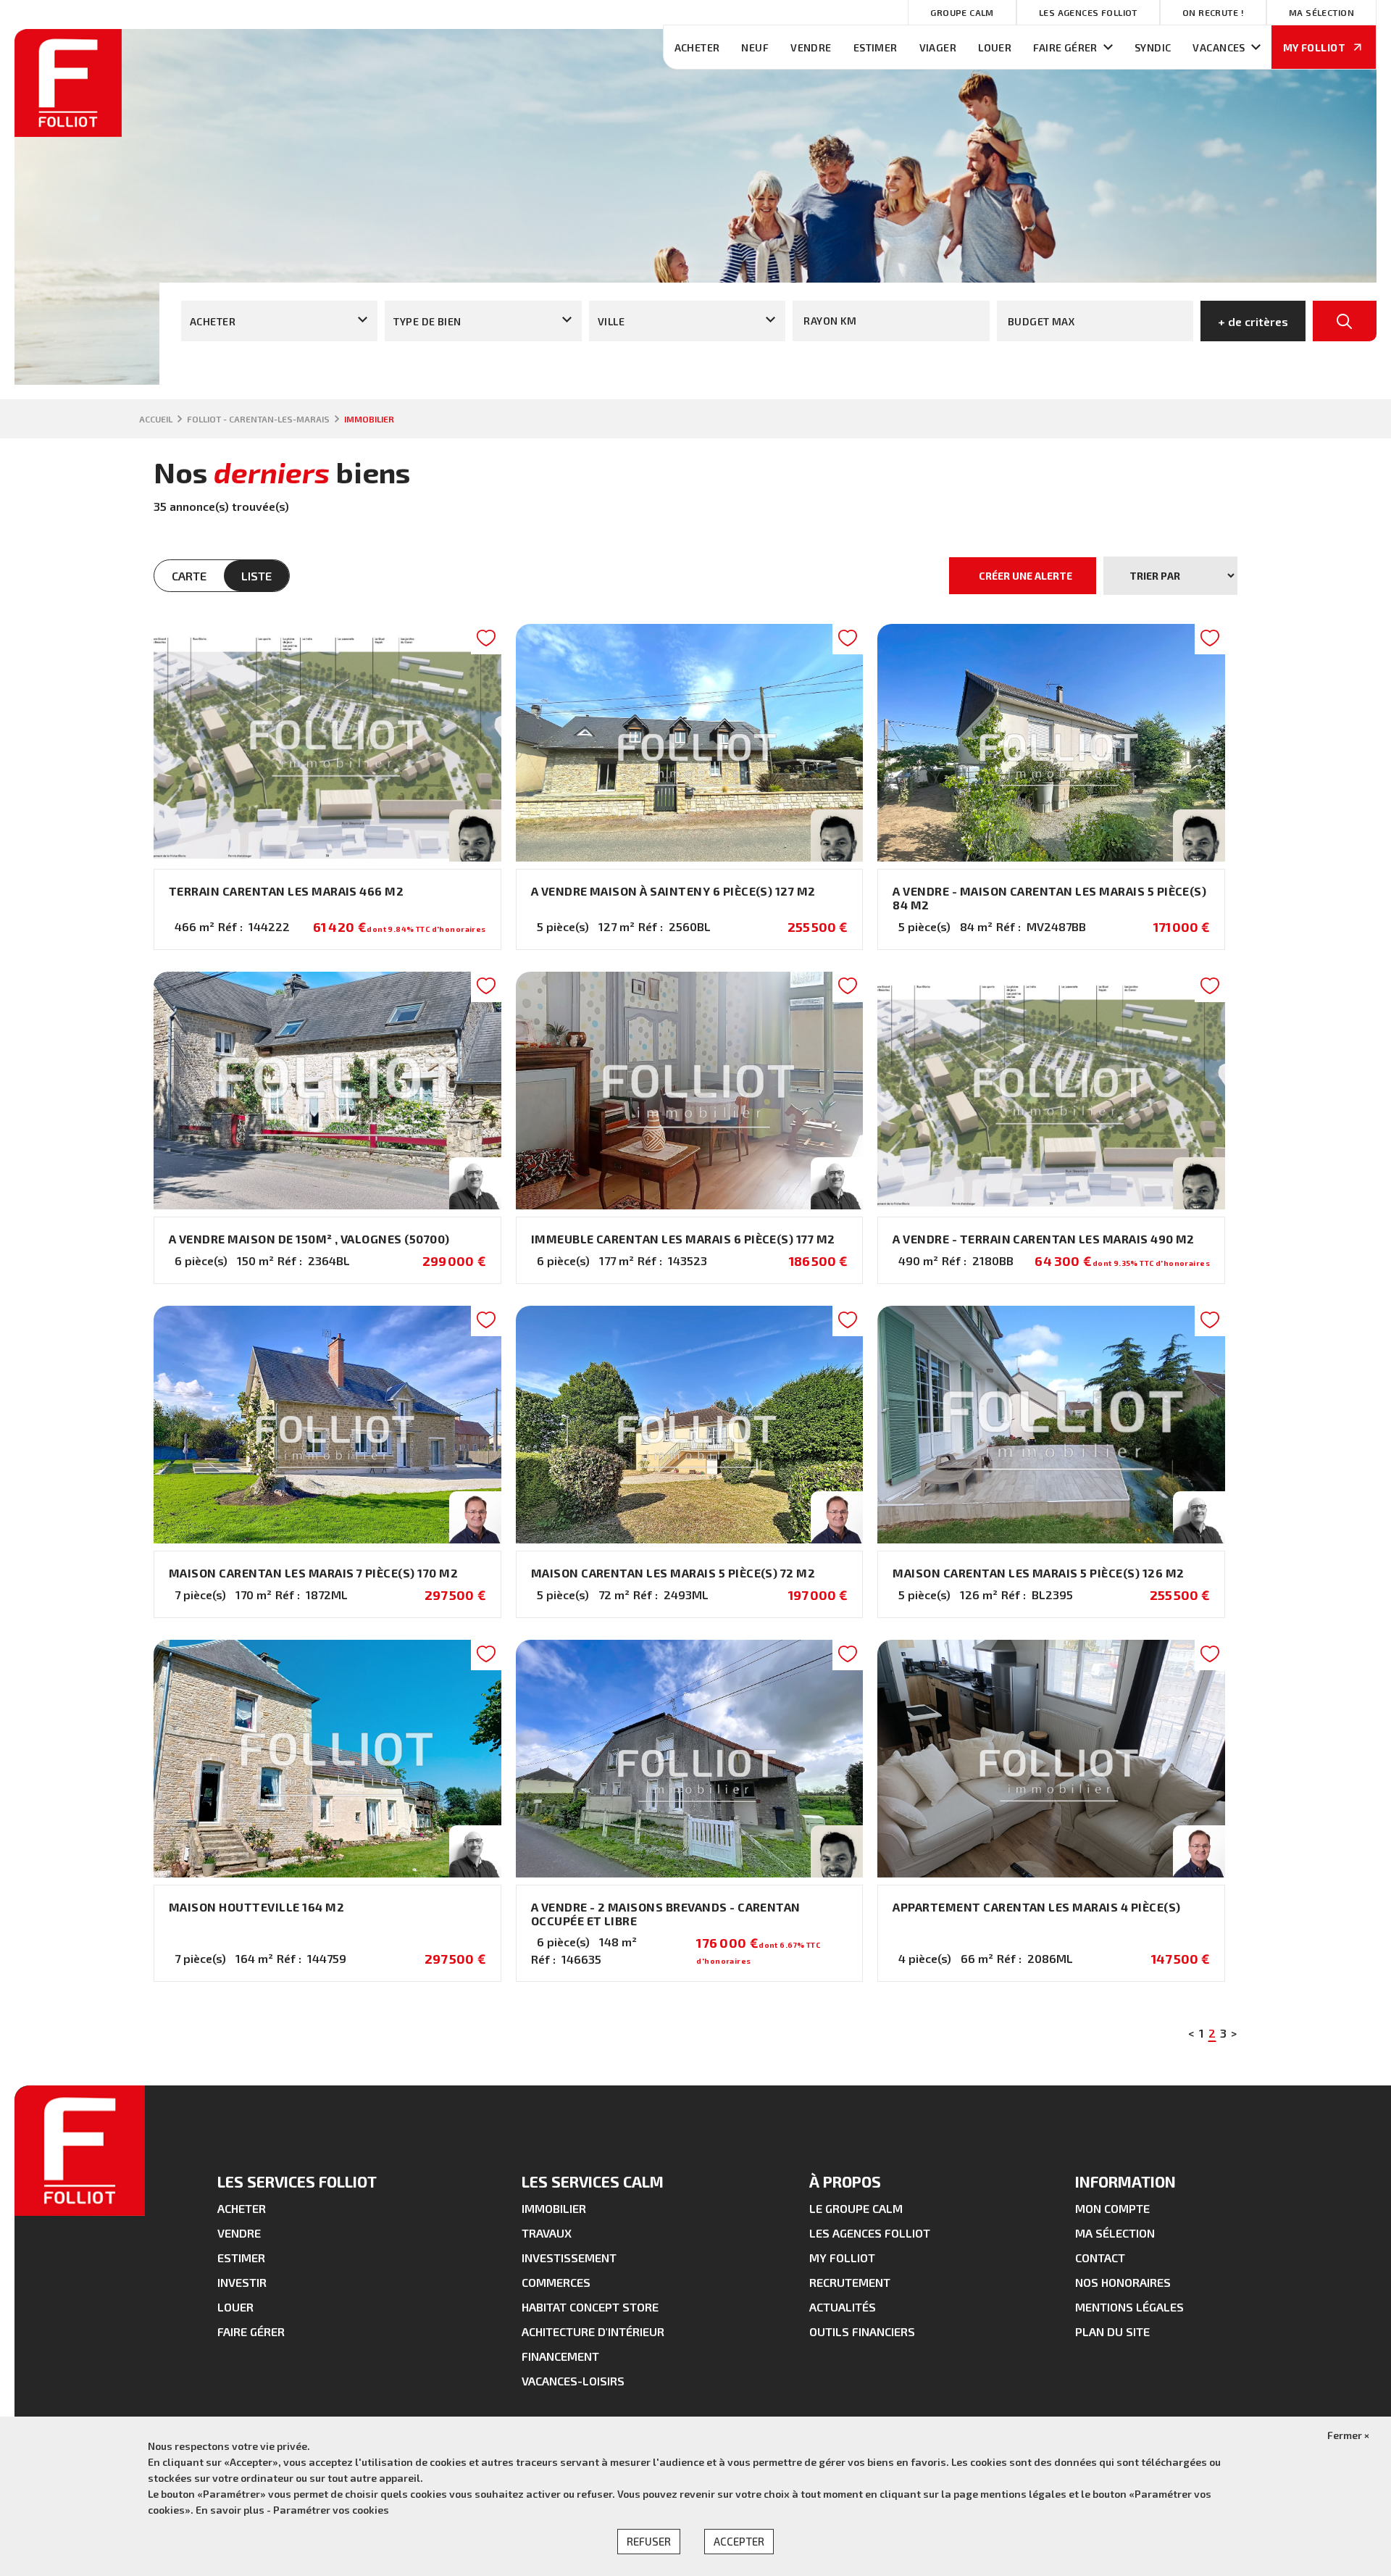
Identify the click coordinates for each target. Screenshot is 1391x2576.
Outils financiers (862, 2331)
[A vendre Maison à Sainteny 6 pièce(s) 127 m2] (690, 787)
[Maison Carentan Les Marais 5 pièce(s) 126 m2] (1051, 1462)
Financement (560, 2356)
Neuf (755, 47)
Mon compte (1112, 2208)
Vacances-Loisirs (573, 2381)
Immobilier (554, 2208)
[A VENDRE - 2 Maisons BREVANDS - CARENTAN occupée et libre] (690, 1811)
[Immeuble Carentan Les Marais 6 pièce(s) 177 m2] (690, 1128)
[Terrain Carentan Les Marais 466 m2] (327, 787)
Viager (938, 47)
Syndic (1153, 47)
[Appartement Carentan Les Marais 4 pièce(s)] (1051, 1811)
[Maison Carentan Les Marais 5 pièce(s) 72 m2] (690, 1462)
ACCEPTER (739, 2541)
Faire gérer (1065, 47)
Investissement (569, 2258)
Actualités (843, 2307)
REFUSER (649, 2541)
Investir (242, 2282)
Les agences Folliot (1088, 12)
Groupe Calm (962, 12)
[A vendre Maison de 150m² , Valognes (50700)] (327, 1128)
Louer (995, 47)
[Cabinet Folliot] (68, 132)
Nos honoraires (1123, 2282)
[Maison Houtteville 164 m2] (327, 1811)
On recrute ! (1213, 12)
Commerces (556, 2282)
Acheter (697, 47)
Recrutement (850, 2282)
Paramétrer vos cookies (331, 2510)
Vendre (811, 47)
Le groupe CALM (856, 2208)
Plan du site (1112, 2331)
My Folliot (842, 2258)
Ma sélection (1321, 12)
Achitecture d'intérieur (593, 2331)
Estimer (876, 47)
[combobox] (279, 321)
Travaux (547, 2233)
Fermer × (1348, 2435)
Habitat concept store (590, 2307)
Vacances (1219, 47)
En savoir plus (231, 2510)
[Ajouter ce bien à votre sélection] (486, 642)
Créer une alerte (1026, 576)
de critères (1253, 321)
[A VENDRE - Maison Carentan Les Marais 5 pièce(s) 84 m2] (1051, 787)
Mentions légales (1129, 2307)
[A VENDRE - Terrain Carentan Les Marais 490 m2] (1051, 1128)
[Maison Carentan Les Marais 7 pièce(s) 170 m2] (327, 1462)
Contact (1100, 2258)
